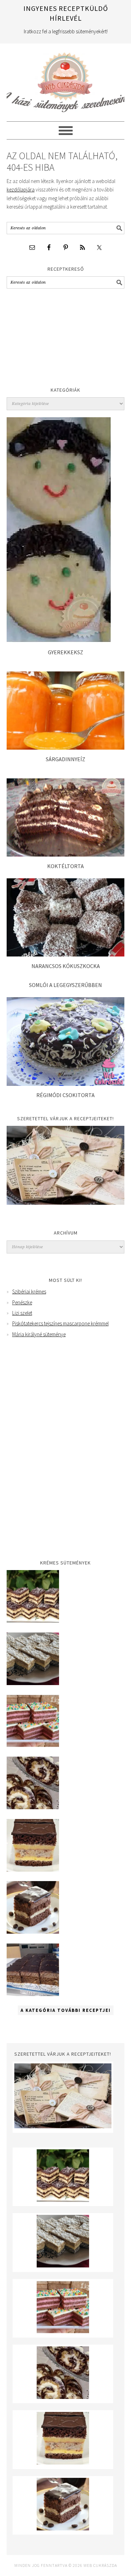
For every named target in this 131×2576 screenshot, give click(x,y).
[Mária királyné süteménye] (33, 1870)
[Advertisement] (59, 339)
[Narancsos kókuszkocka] (65, 955)
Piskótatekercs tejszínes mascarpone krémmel (60, 1323)
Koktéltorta (65, 866)
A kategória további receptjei (66, 2010)
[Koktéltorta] (65, 855)
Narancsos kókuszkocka (66, 966)
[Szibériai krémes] (33, 1621)
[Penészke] (33, 1683)
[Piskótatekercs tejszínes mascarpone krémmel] (33, 1807)
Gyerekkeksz (65, 652)
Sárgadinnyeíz (65, 759)
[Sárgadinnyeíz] (65, 748)
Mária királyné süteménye (39, 1334)
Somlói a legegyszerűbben (65, 985)
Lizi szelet (22, 1313)
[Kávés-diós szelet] (33, 1994)
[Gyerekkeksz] (59, 641)
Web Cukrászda (66, 79)
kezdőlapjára (21, 190)
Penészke (22, 1302)
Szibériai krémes (29, 1292)
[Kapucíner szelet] (33, 1932)
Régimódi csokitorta (65, 1095)
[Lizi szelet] (33, 1745)
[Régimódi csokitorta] (66, 1084)
